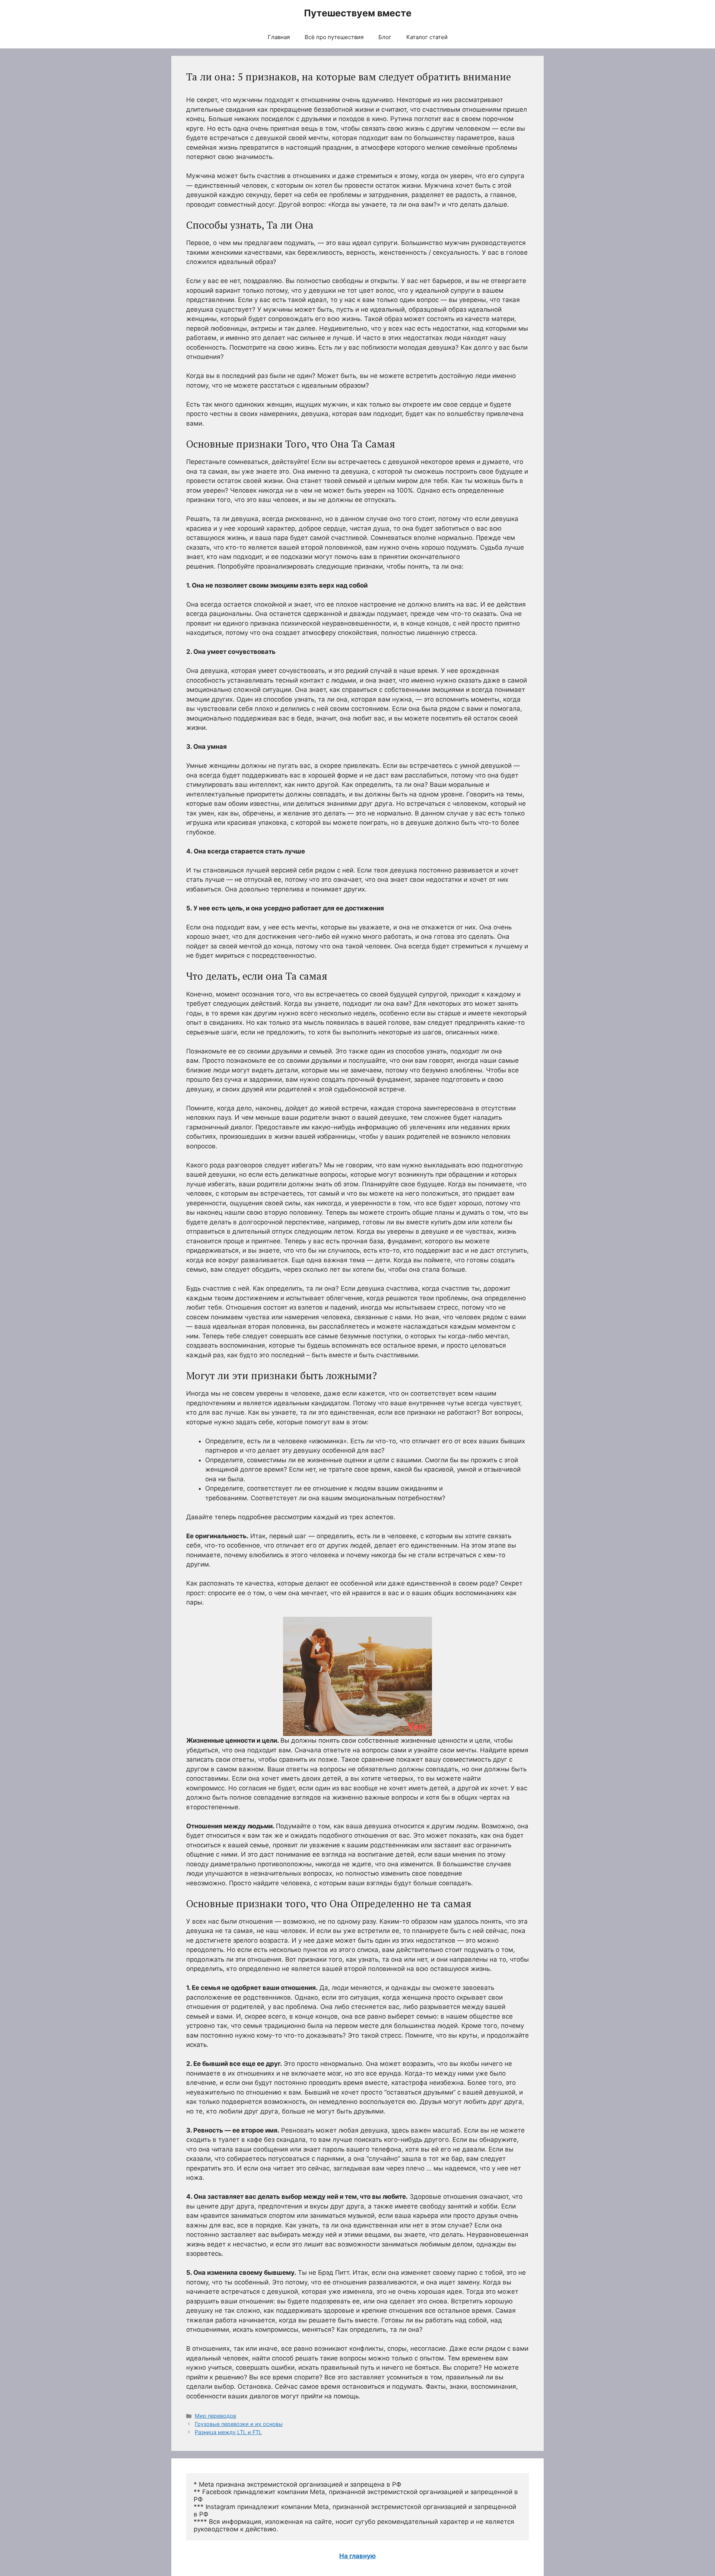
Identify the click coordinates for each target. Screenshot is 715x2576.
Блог (385, 37)
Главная (279, 37)
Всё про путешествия (334, 37)
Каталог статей (427, 37)
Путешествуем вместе (358, 13)
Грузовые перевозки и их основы (239, 2424)
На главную (357, 2556)
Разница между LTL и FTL (228, 2432)
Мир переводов (215, 2416)
